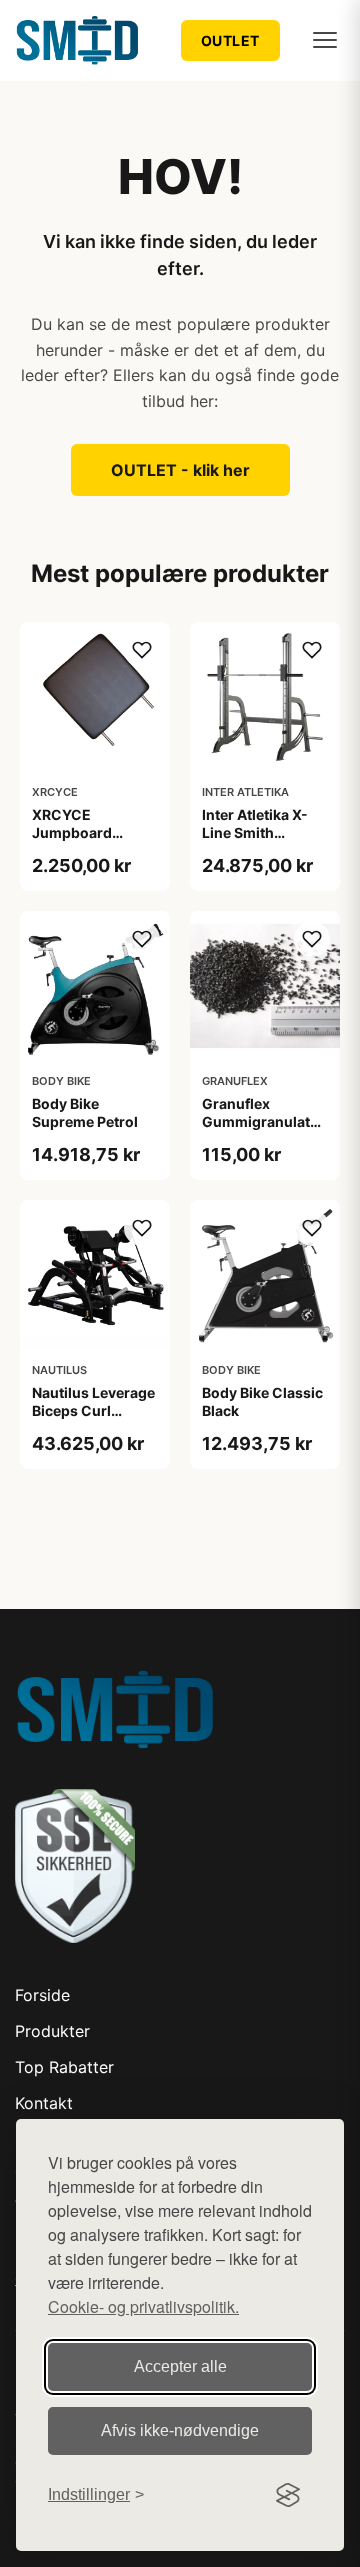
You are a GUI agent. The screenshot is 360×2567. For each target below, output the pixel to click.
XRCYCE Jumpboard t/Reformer (72, 832)
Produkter (52, 2031)
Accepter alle (180, 2366)
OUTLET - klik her (180, 470)
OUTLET (230, 40)
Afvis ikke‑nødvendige (180, 2430)
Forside (42, 1995)
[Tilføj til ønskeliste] (142, 650)
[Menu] (325, 40)
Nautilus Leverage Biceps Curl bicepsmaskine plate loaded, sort (93, 1420)
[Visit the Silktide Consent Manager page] (288, 2495)
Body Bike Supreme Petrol (85, 1112)
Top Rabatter (64, 2067)
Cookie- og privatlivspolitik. (143, 2306)
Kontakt (44, 2103)
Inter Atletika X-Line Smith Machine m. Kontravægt (255, 842)
